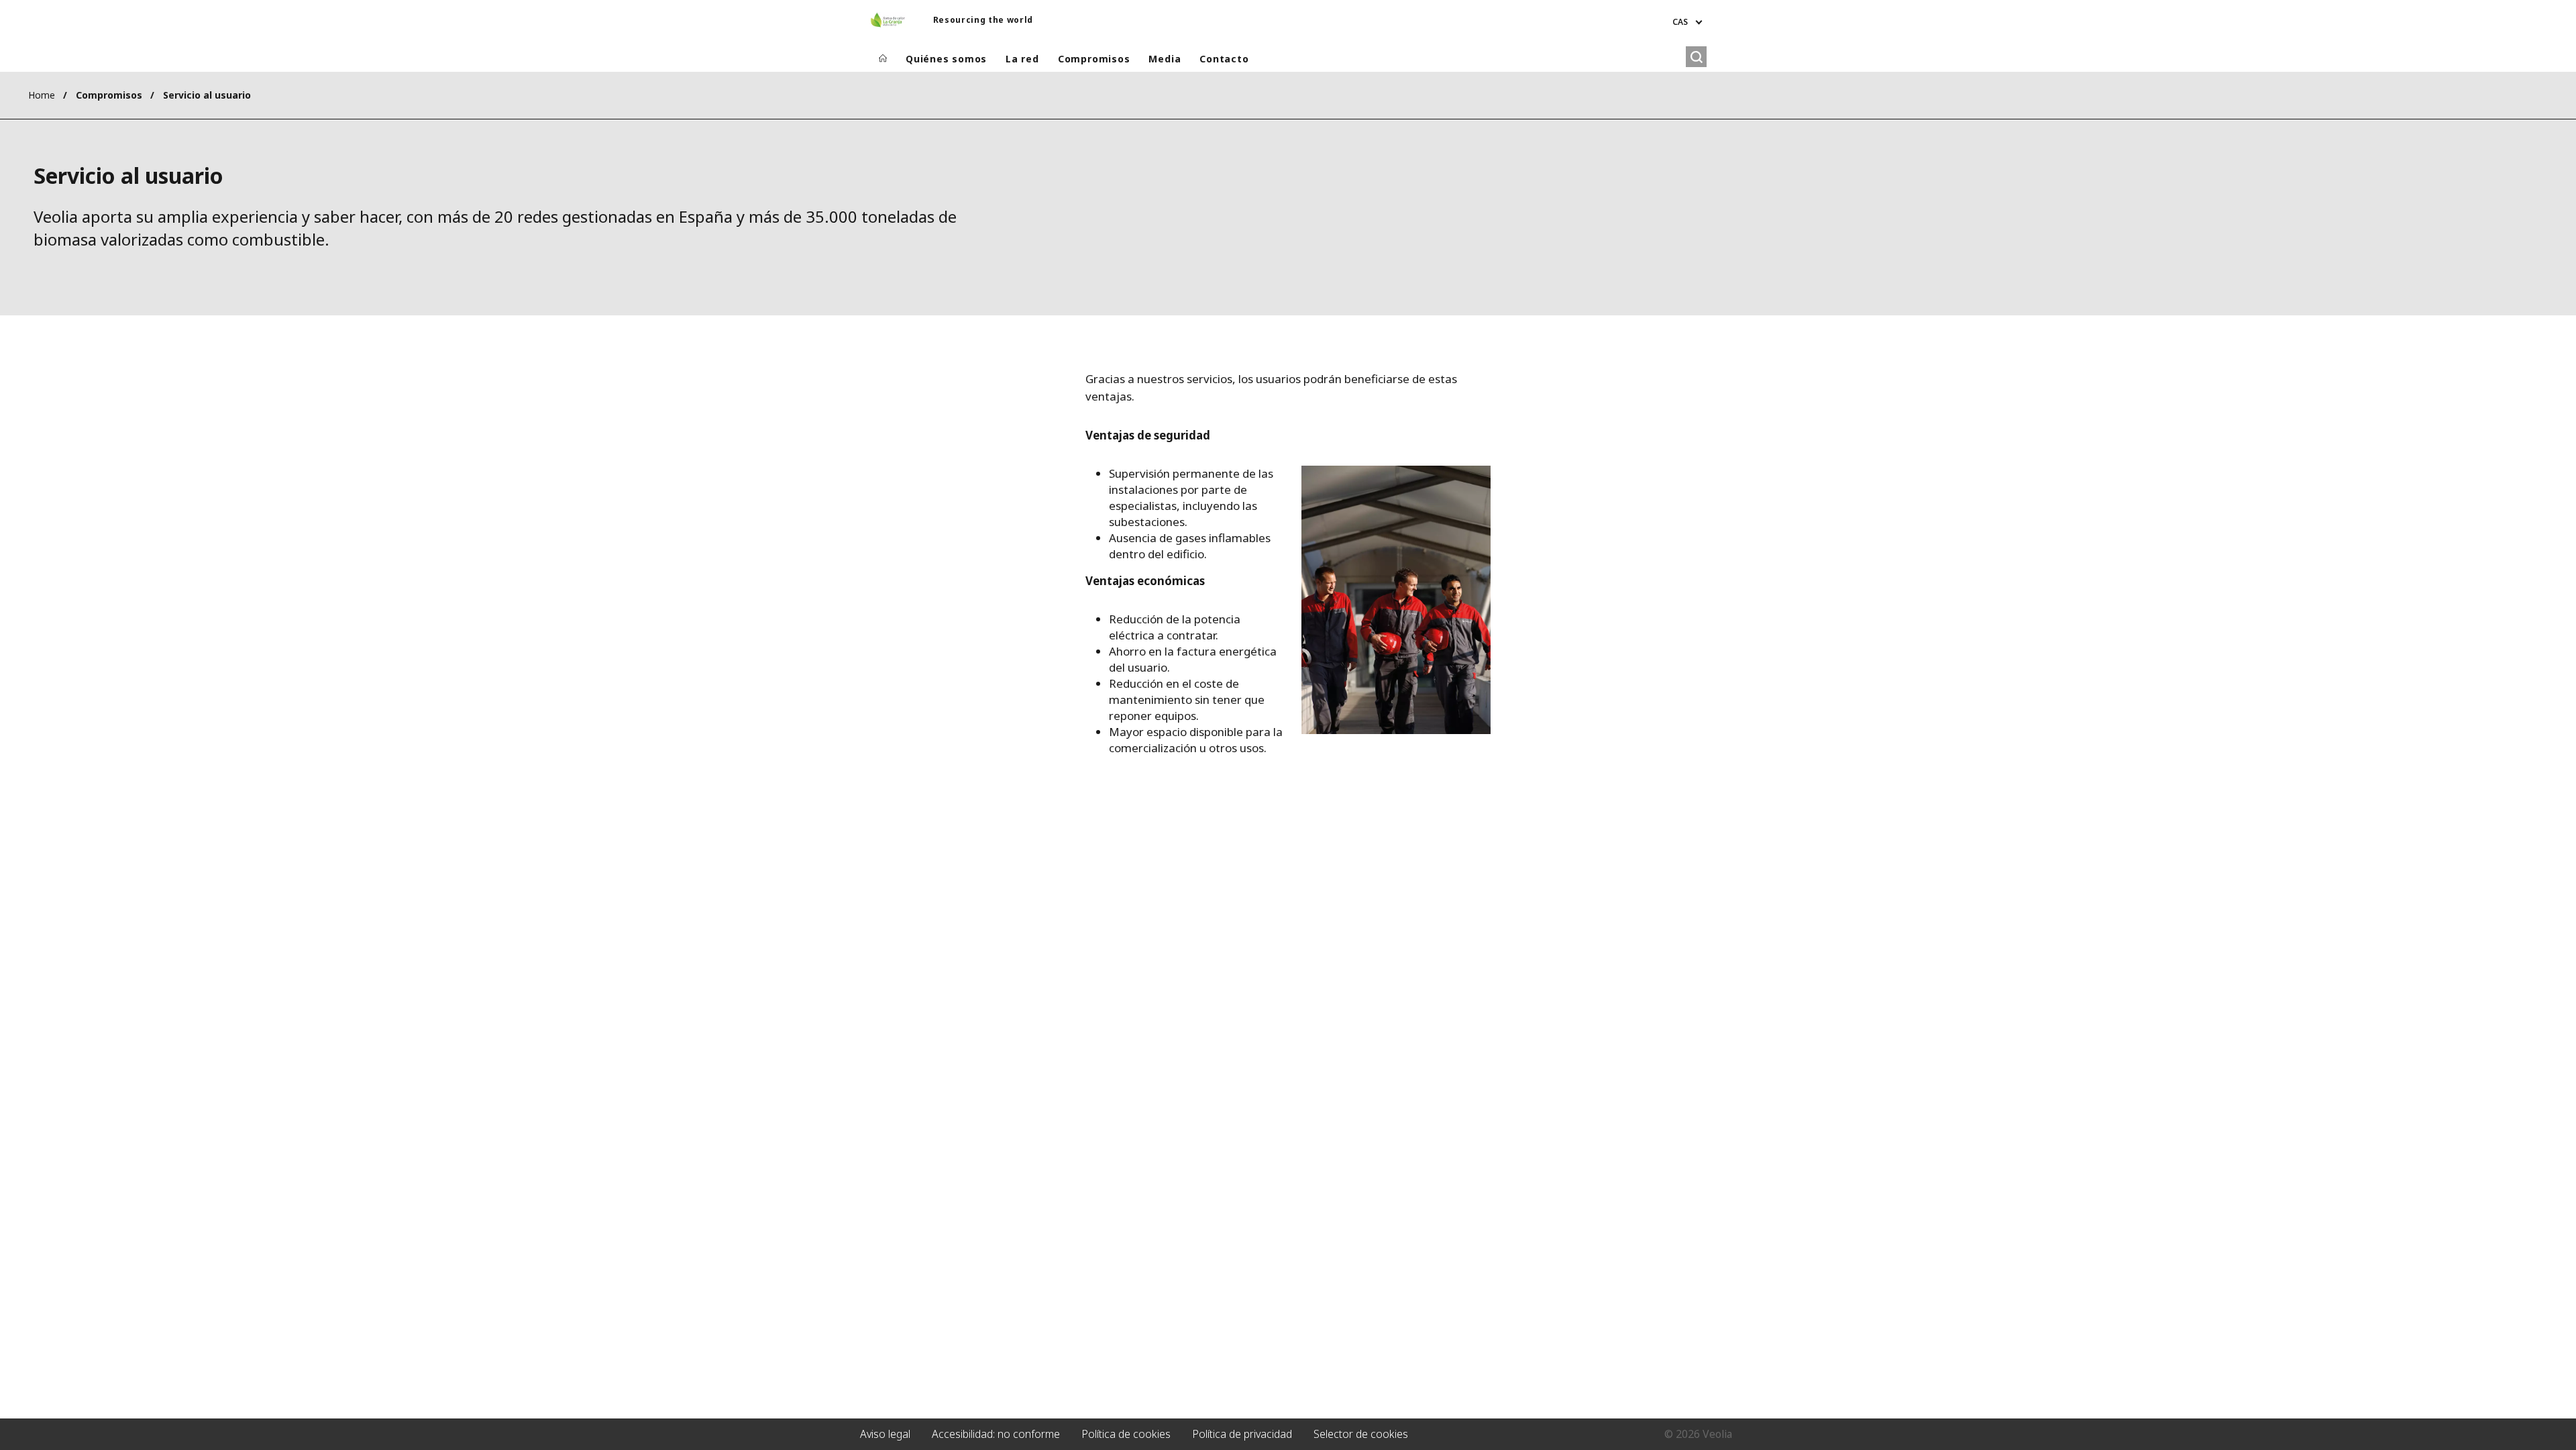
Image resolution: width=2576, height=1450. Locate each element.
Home (42, 95)
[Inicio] (883, 59)
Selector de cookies (1361, 1434)
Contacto (1224, 59)
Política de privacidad (1242, 1434)
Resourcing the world (983, 20)
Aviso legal (885, 1434)
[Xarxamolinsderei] (888, 20)
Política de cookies (1126, 1434)
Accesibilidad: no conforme (996, 1434)
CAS (1680, 22)
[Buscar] (1696, 57)
